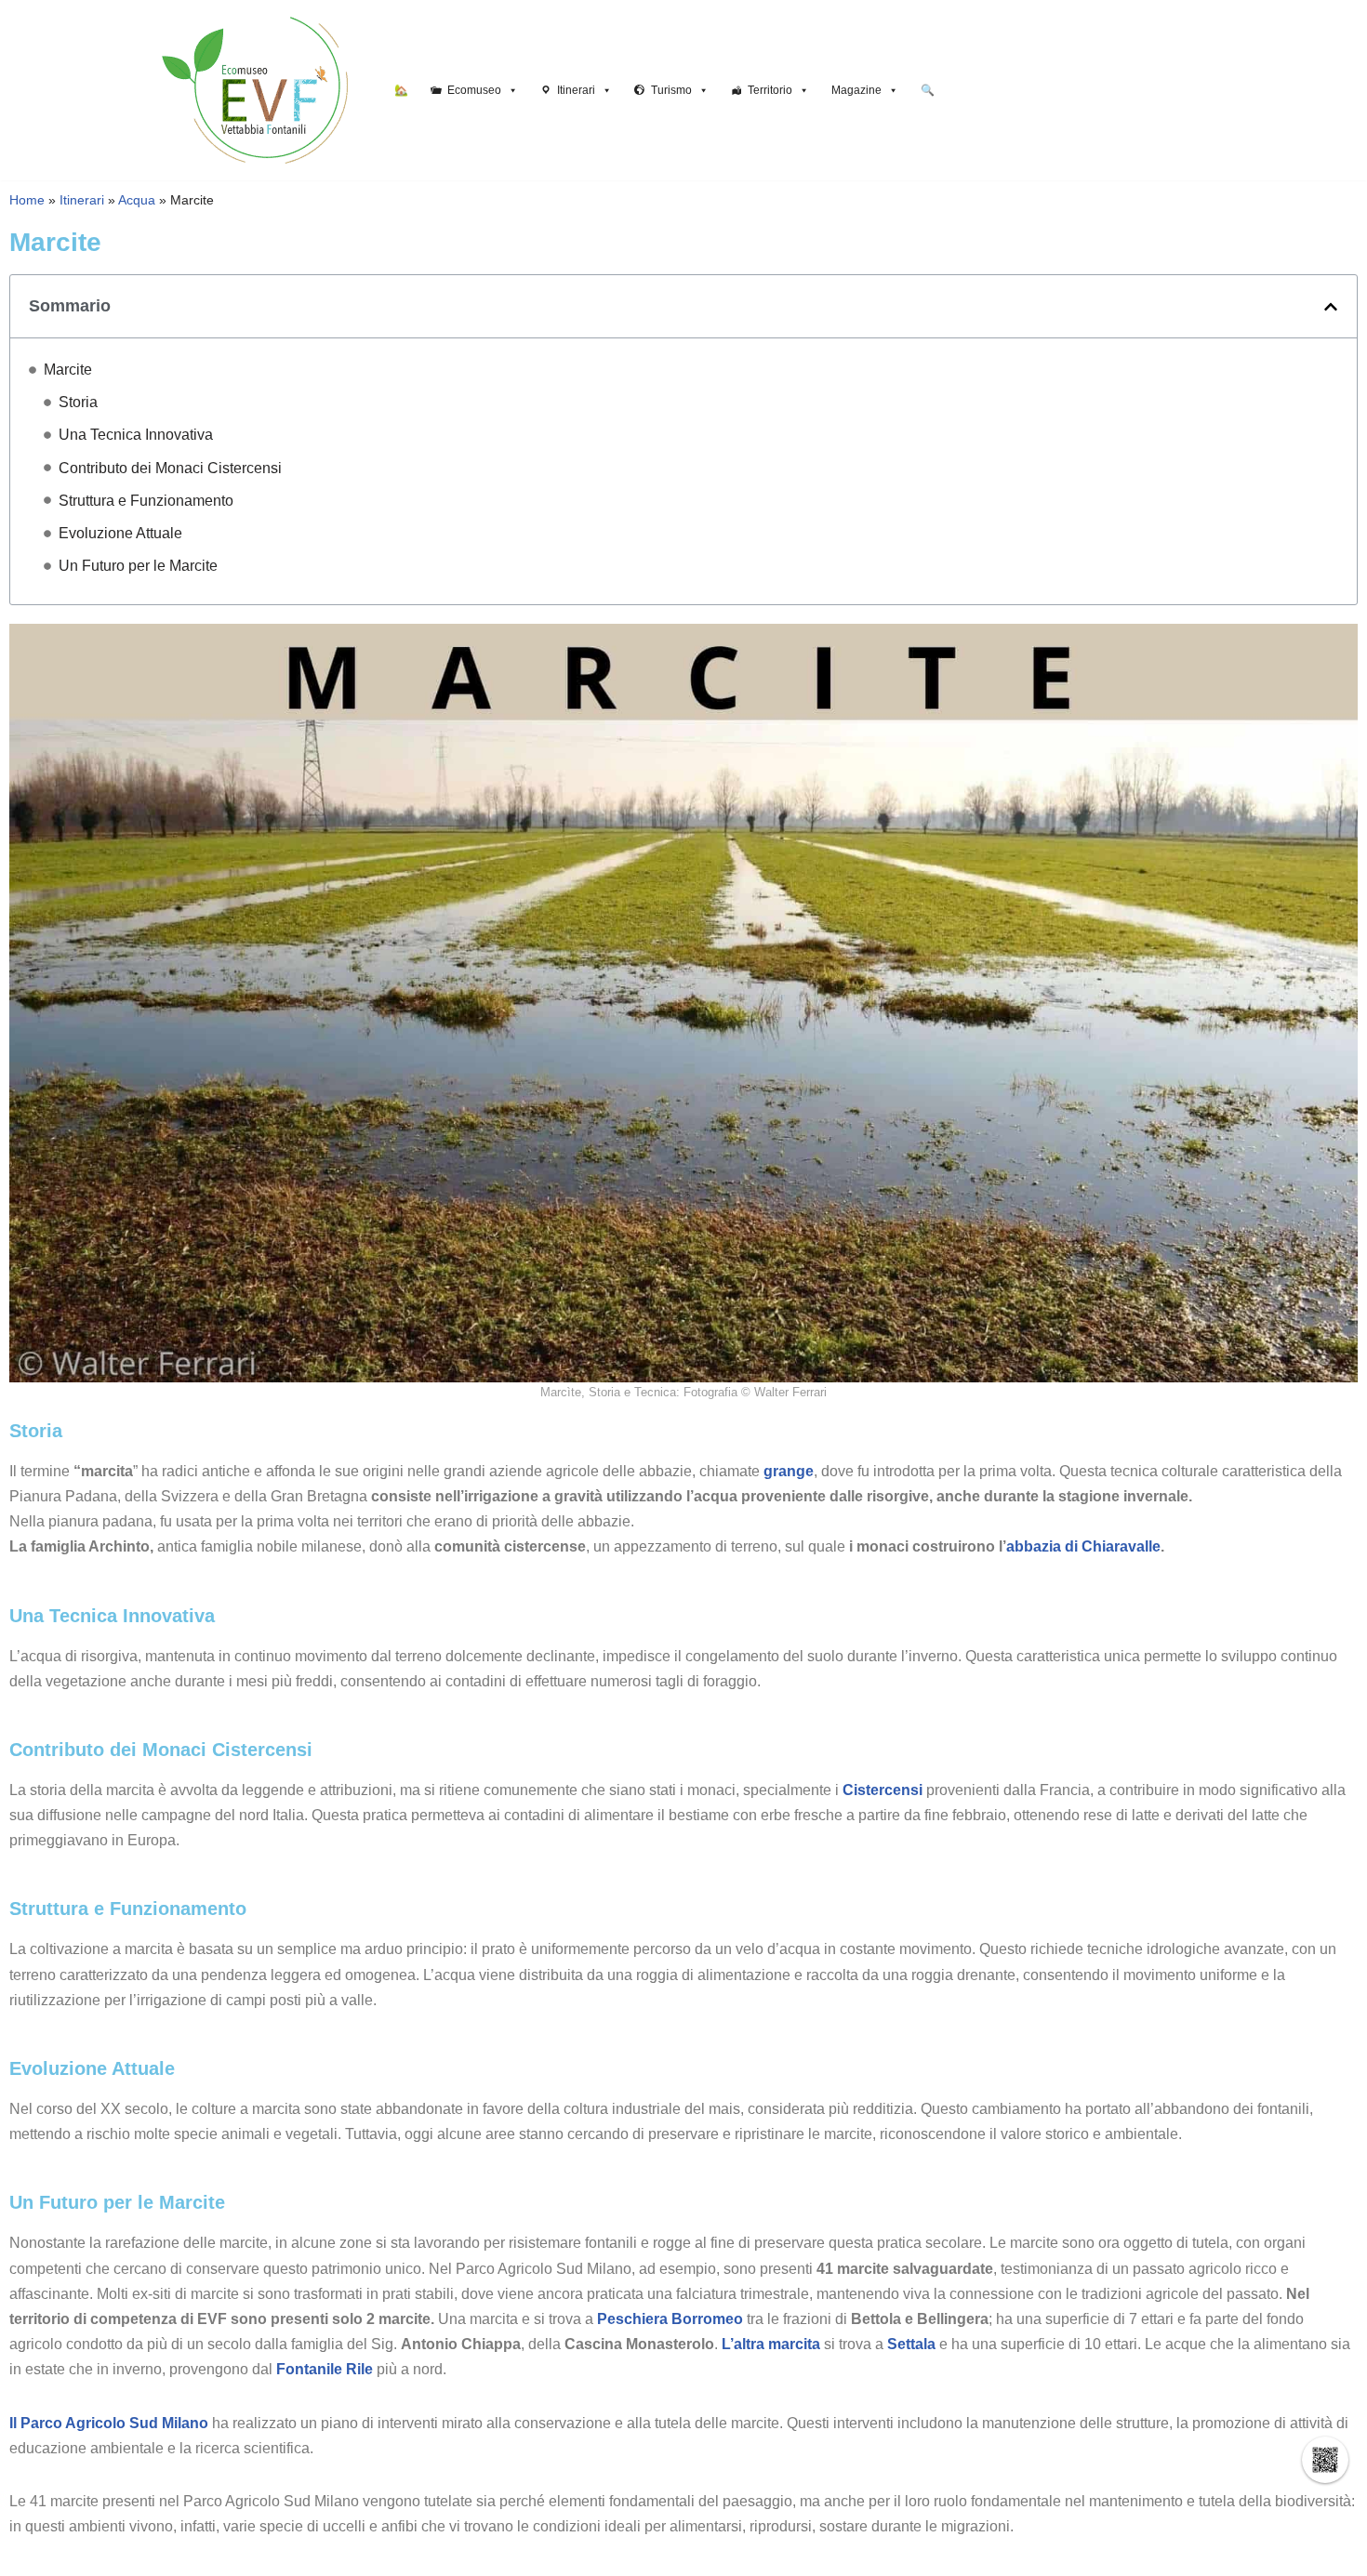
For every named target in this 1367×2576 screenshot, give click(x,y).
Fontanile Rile (325, 2369)
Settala (911, 2344)
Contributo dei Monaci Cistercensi (170, 468)
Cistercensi (883, 1790)
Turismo (671, 90)
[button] (1331, 307)
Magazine (856, 90)
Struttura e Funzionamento (146, 501)
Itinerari (576, 90)
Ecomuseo (474, 90)
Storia (78, 402)
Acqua (137, 200)
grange (789, 1471)
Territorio (770, 90)
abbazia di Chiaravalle (1083, 1546)
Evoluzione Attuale (120, 533)
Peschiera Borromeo (670, 2319)
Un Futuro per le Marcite (138, 566)
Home (27, 200)
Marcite (68, 370)
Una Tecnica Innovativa (136, 435)
